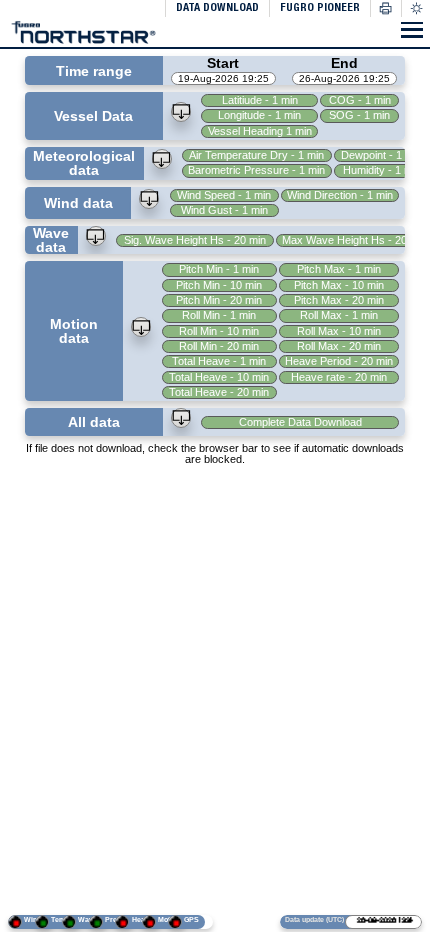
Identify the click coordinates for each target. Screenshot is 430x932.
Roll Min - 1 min (221, 315)
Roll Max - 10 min (339, 331)
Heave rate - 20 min (339, 377)
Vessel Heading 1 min (262, 131)
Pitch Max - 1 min (339, 269)
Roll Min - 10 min (221, 331)
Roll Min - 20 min (221, 346)
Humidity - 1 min (383, 170)
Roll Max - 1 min (339, 315)
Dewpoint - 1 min (383, 155)
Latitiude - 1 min (262, 100)
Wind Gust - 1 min (225, 210)
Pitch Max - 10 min (339, 285)
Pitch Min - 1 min (221, 269)
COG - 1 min (361, 100)
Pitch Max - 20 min (339, 300)
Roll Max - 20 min (339, 346)
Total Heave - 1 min (221, 361)
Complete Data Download (301, 422)
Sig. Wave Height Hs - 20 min (196, 240)
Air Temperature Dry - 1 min (259, 155)
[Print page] (386, 8)
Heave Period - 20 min (339, 361)
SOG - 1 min (361, 115)
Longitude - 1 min (262, 115)
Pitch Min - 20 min (221, 300)
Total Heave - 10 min (221, 377)
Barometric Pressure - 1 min (259, 170)
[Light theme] (415, 9)
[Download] (184, 114)
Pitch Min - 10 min (221, 285)
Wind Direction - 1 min (340, 195)
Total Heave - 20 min (221, 392)
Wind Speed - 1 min (226, 195)
